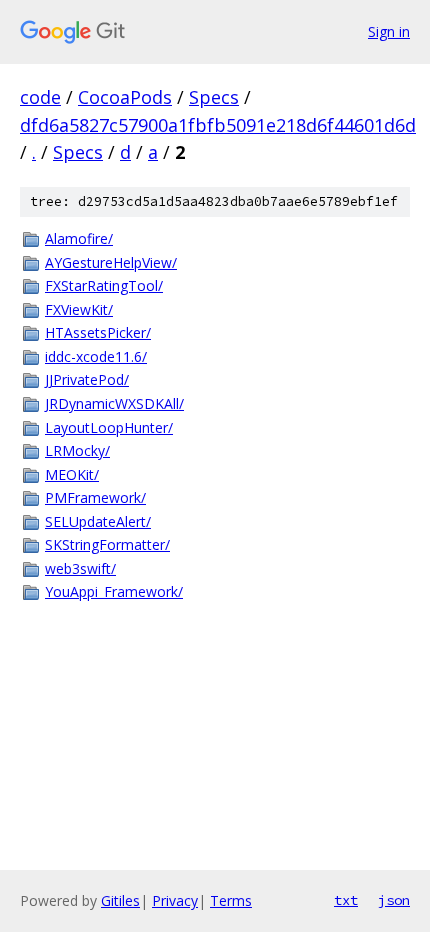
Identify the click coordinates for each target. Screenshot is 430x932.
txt (346, 900)
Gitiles (120, 900)
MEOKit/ (72, 474)
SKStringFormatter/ (107, 544)
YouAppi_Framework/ (114, 591)
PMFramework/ (95, 497)
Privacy (175, 900)
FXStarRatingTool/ (104, 285)
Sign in (389, 31)
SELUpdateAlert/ (98, 521)
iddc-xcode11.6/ (96, 356)
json (394, 900)
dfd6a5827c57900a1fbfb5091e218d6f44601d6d (218, 125)
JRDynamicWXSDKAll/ (114, 403)
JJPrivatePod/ (87, 379)
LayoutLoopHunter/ (109, 427)
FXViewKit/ (79, 309)
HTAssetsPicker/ (98, 332)
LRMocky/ (77, 450)
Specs (214, 97)
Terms (231, 900)
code (40, 97)
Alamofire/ (79, 238)
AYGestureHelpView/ (111, 262)
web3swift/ (80, 568)
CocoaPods (125, 97)
